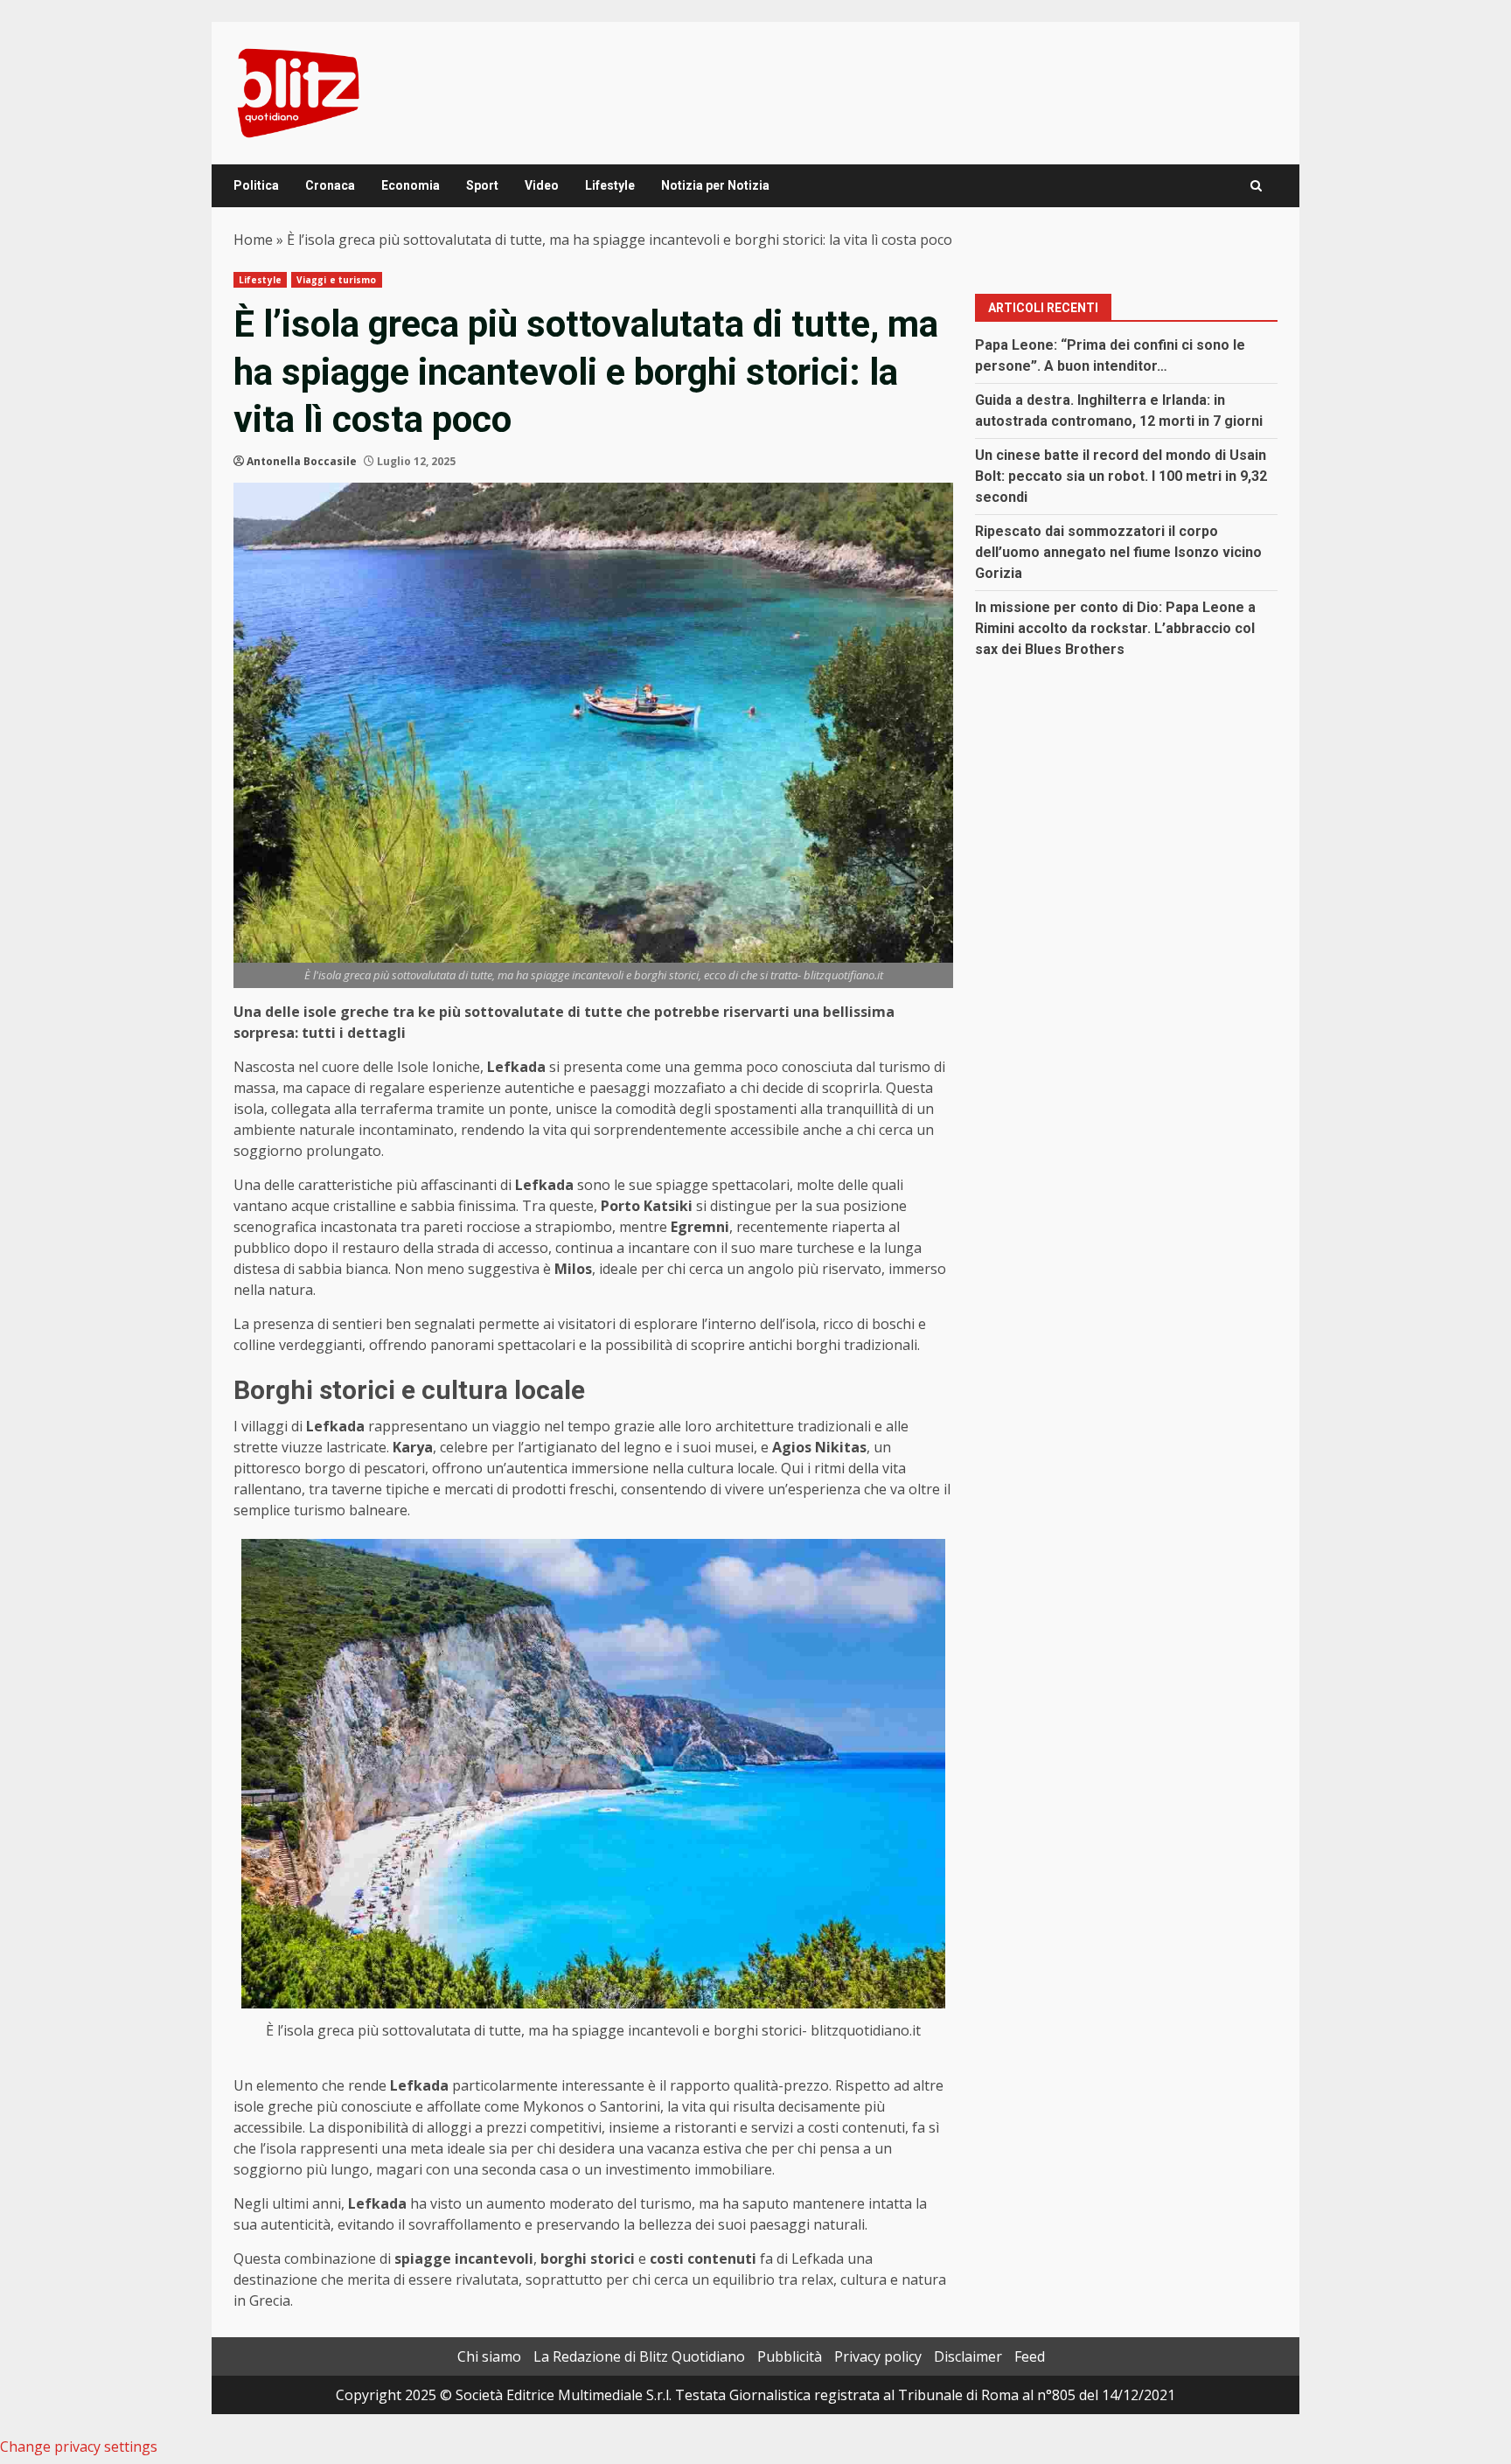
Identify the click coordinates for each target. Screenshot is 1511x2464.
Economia (411, 185)
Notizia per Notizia (715, 185)
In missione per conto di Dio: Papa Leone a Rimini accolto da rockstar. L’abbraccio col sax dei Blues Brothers (1115, 628)
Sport (482, 185)
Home (253, 240)
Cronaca (330, 185)
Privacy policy (878, 2356)
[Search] (1256, 186)
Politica (256, 185)
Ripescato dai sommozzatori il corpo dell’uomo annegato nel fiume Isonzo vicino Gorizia (1118, 552)
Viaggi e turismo (337, 280)
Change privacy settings (79, 2447)
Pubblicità (790, 2356)
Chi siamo (489, 2356)
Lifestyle (610, 185)
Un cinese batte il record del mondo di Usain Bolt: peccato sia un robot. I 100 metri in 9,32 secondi (1121, 476)
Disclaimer (968, 2356)
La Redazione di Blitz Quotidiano (639, 2356)
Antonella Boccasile (302, 461)
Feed (1030, 2356)
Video (542, 185)
